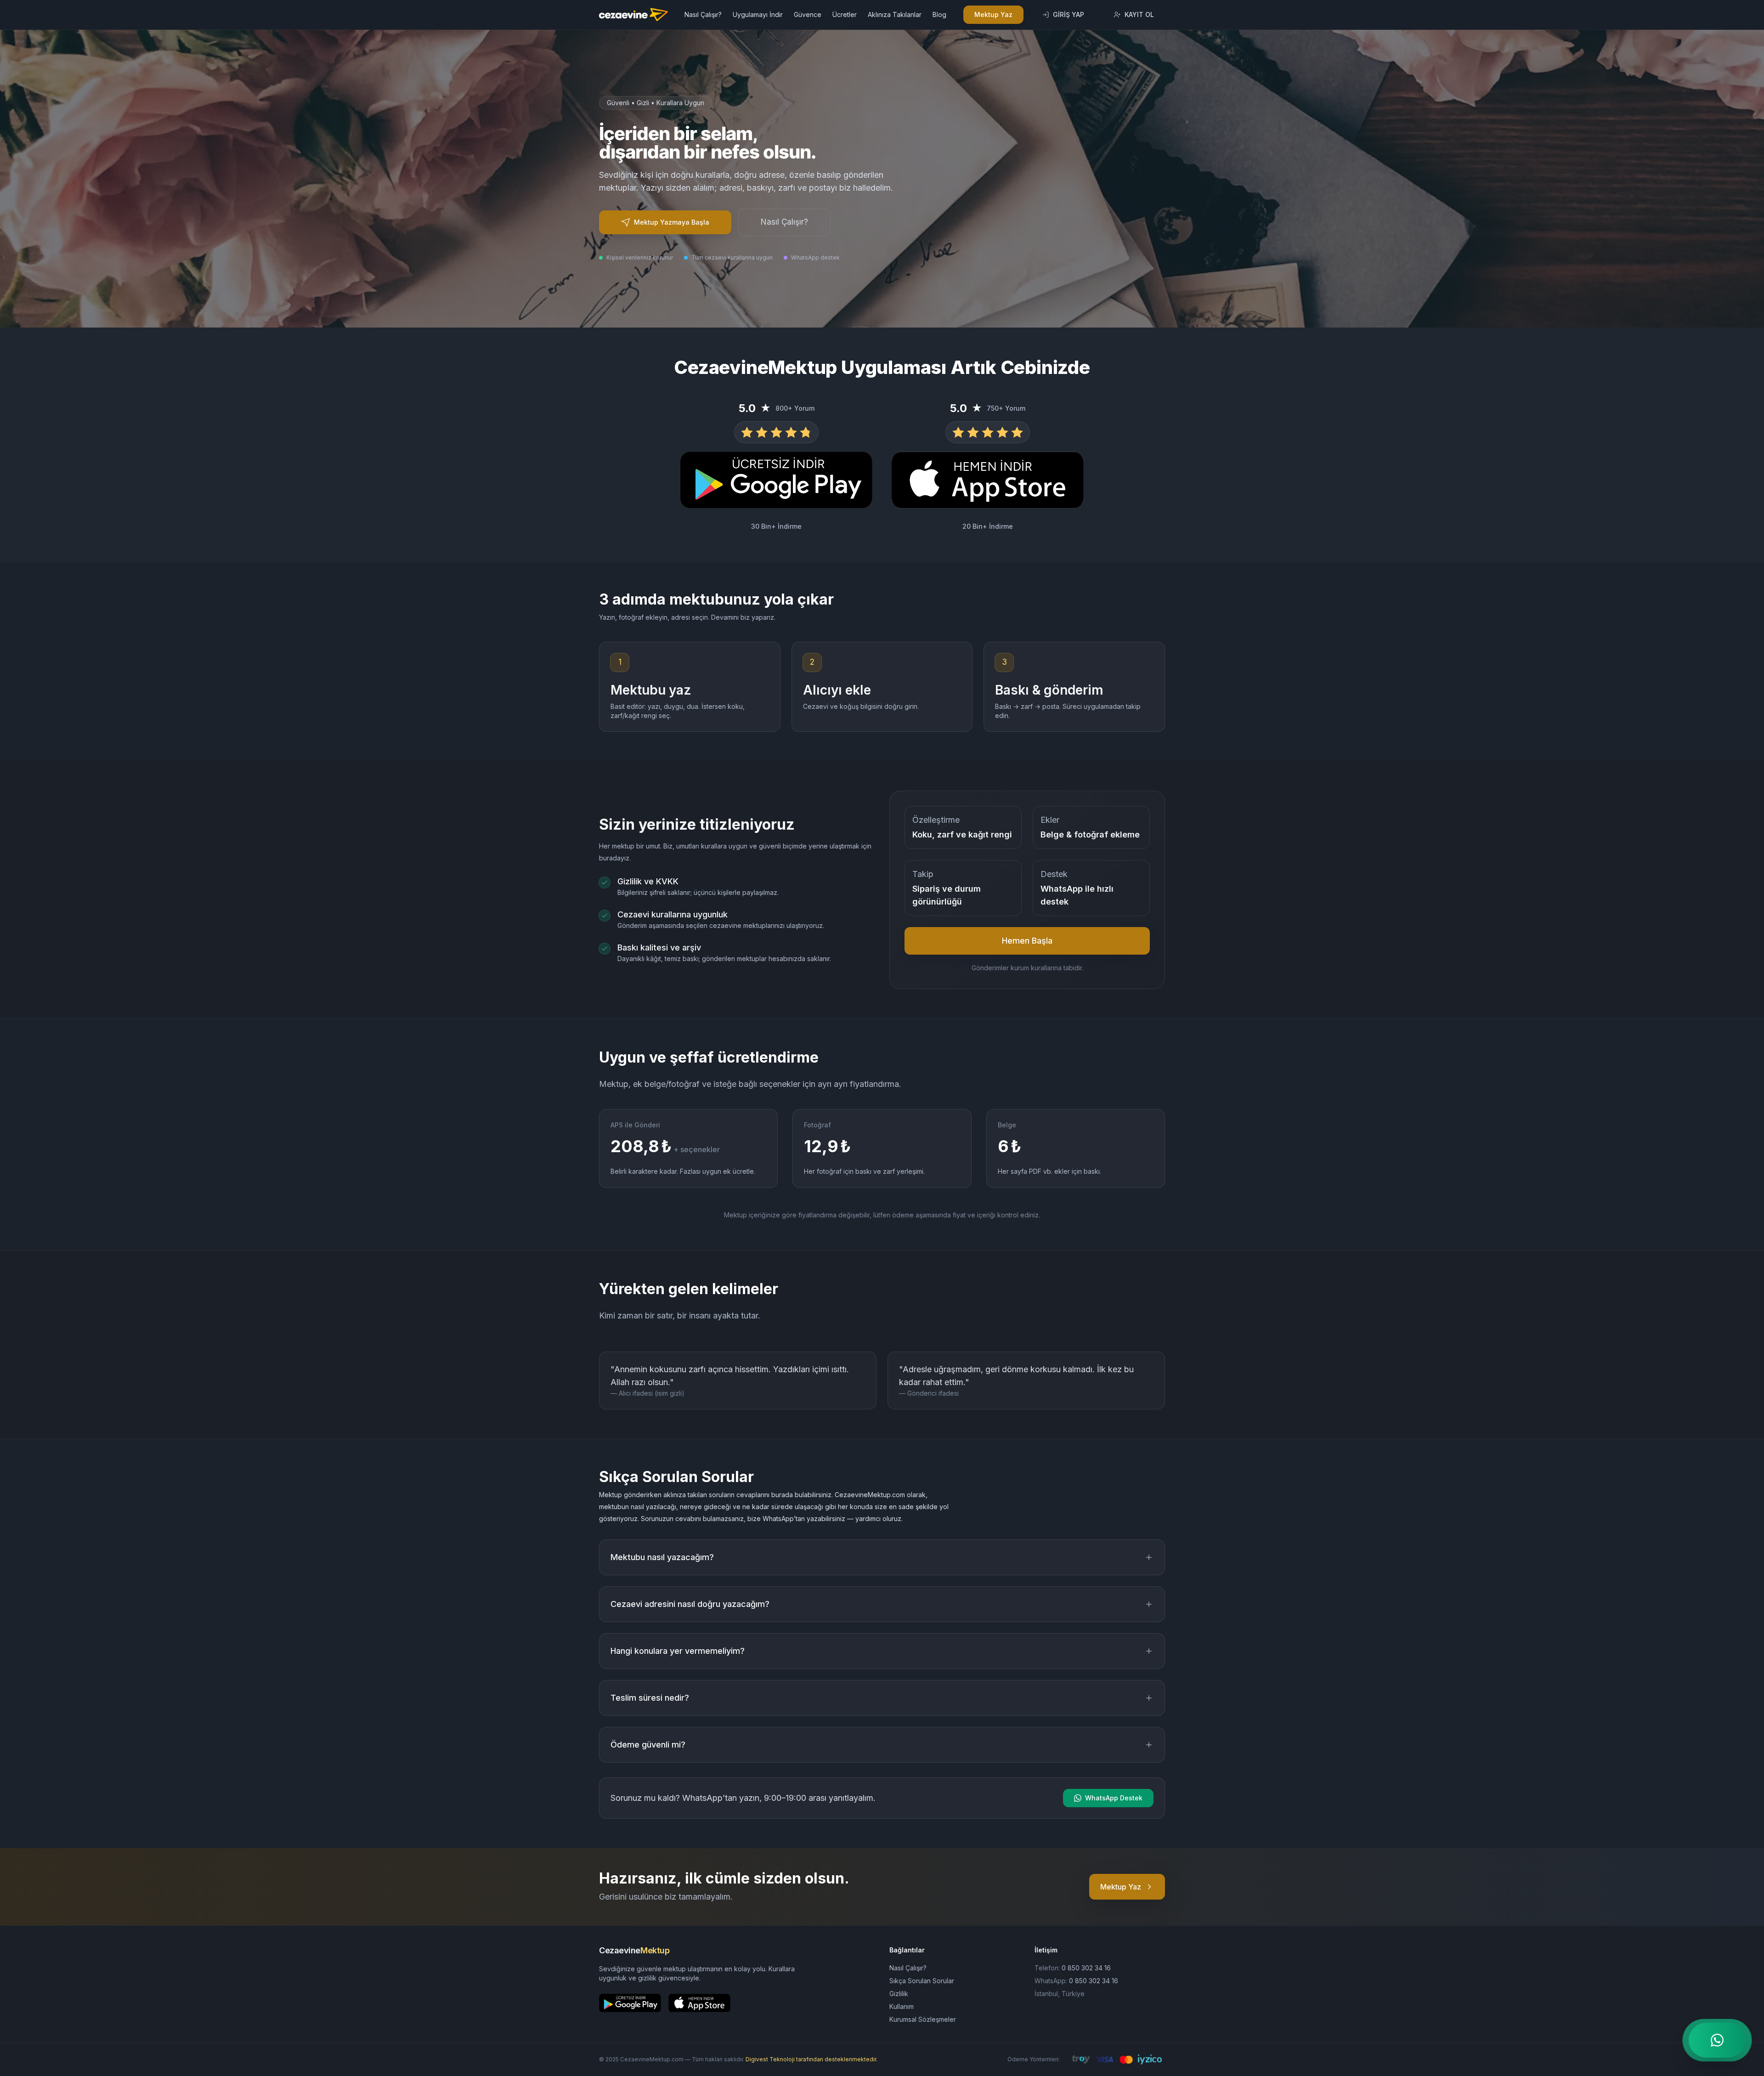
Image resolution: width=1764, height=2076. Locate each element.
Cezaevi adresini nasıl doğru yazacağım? (690, 1604)
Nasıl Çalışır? (703, 14)
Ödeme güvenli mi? (648, 1745)
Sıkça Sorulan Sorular (922, 1981)
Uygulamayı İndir (758, 14)
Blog (939, 14)
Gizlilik (899, 1994)
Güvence (808, 14)
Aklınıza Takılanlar (895, 14)
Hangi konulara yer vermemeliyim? (678, 1651)
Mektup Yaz (993, 14)
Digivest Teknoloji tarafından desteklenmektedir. (811, 2059)
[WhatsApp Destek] (1717, 2040)
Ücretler (845, 14)
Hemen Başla (1027, 941)
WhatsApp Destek (1114, 1798)
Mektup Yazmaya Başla (672, 222)
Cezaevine (634, 1950)
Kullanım (902, 2006)
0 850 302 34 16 (1086, 1968)
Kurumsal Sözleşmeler (923, 2019)
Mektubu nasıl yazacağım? (662, 1557)
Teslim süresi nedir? (650, 1698)
